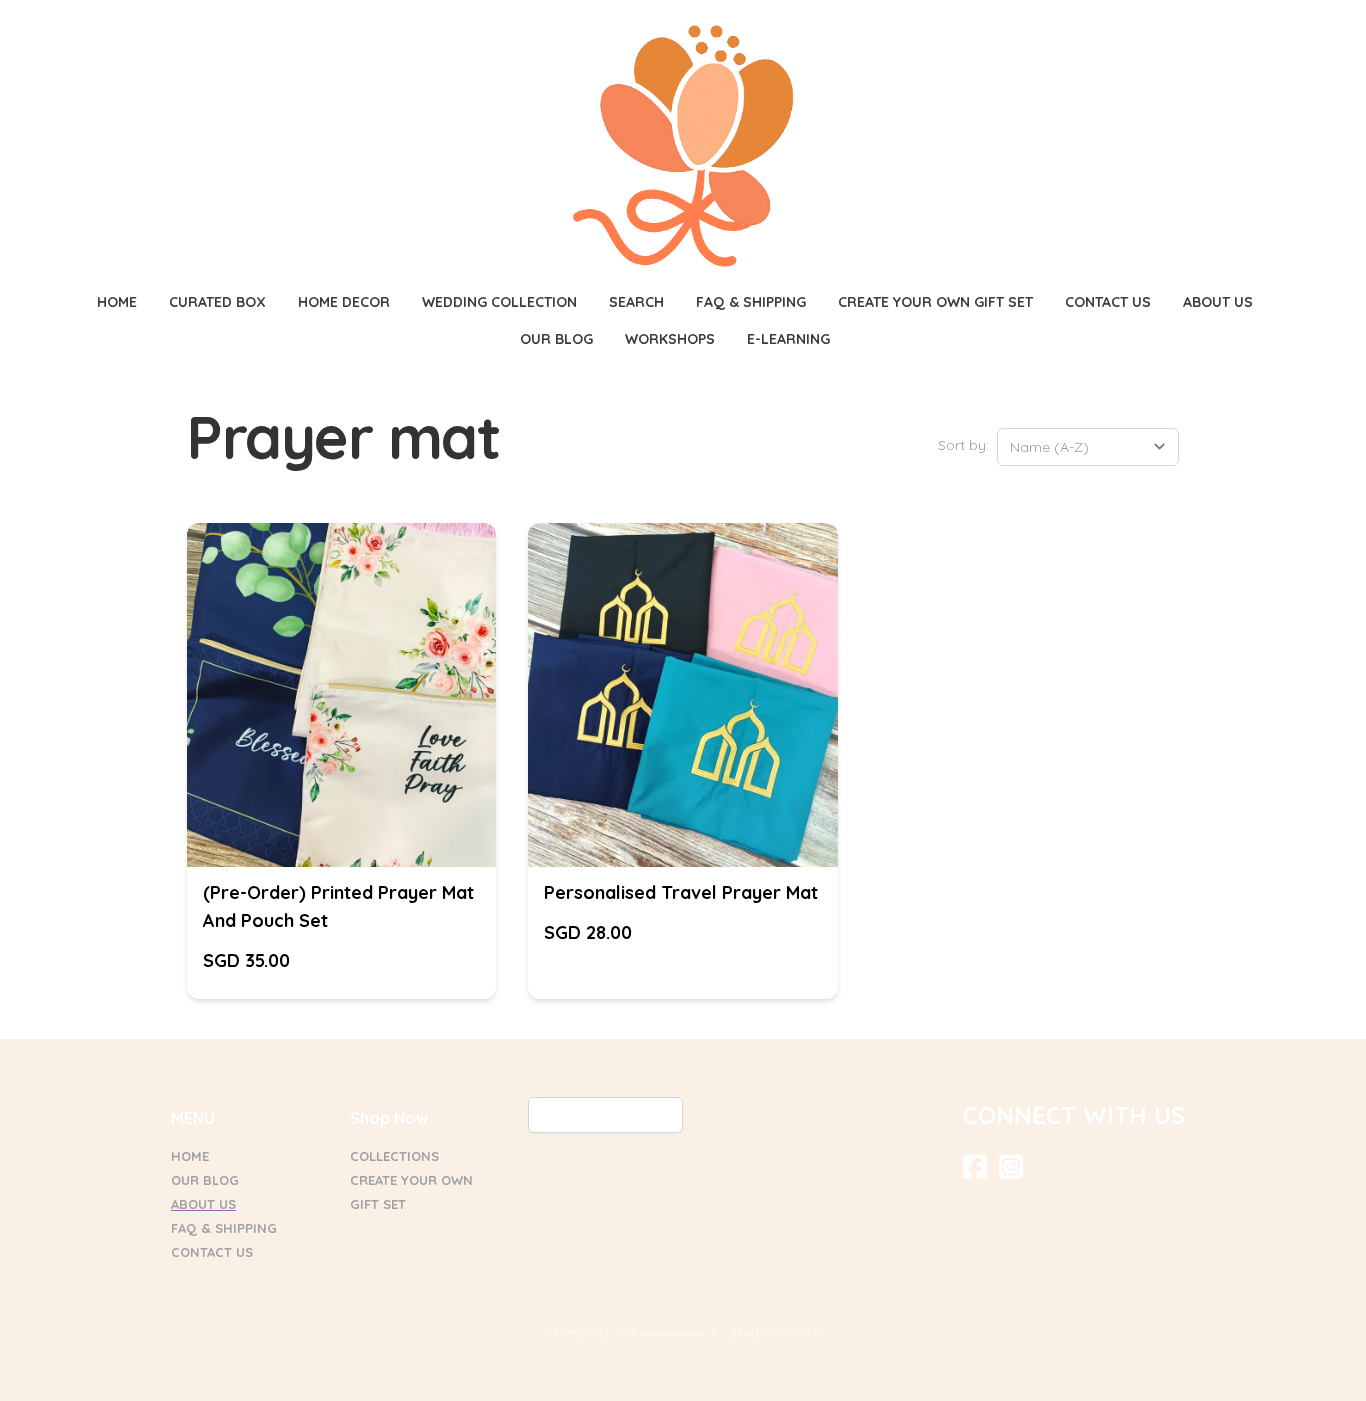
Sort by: (963, 445)
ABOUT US (203, 1204)
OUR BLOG (205, 1180)
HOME (190, 1156)
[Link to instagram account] (1011, 1166)
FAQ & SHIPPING (224, 1228)
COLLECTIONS (394, 1156)
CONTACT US (212, 1252)
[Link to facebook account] (975, 1166)
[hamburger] (83, 32)
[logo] (683, 146)
